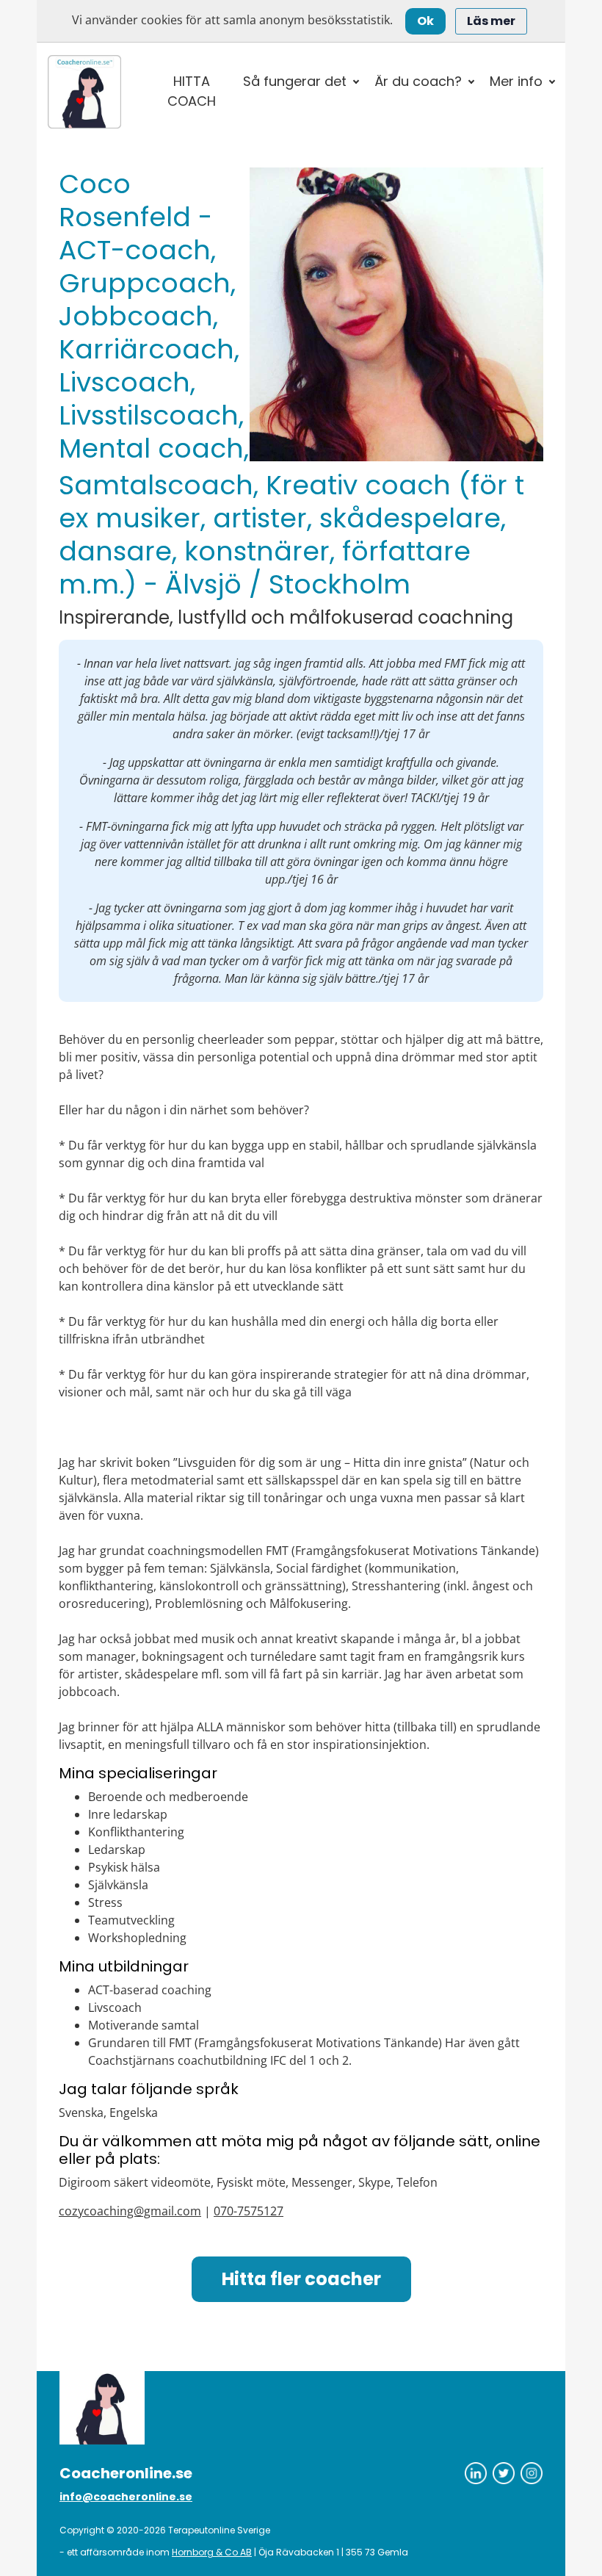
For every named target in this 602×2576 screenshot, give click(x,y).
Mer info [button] (516, 81)
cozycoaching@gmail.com (130, 2211)
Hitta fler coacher (301, 2279)
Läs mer (491, 21)
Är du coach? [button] (418, 81)
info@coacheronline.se (126, 2497)
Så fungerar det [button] (295, 81)
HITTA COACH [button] (192, 91)
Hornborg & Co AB (212, 2552)
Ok (425, 21)
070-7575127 (249, 2211)
